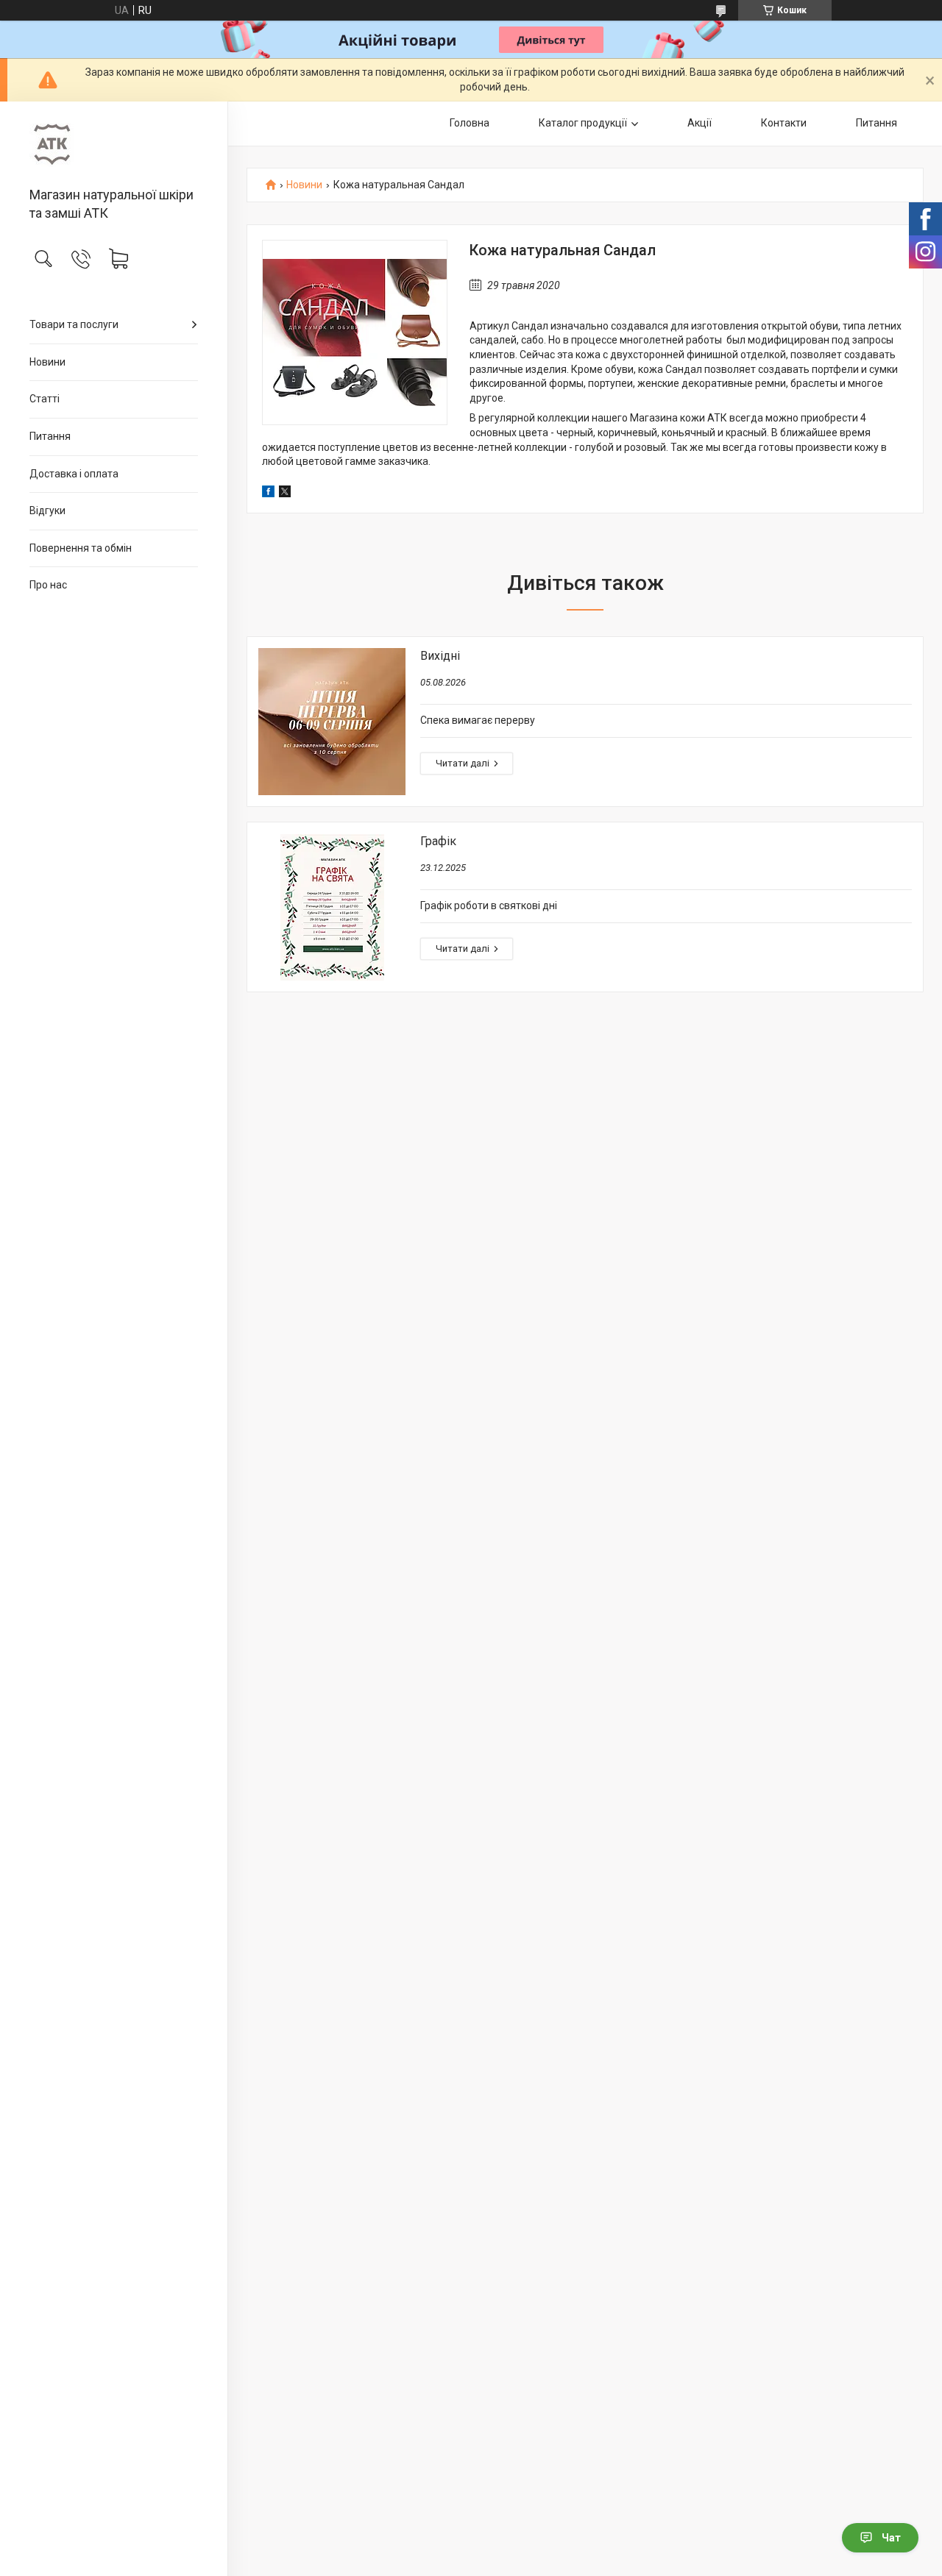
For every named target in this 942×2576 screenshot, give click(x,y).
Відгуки (47, 510)
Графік (438, 841)
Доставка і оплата (74, 474)
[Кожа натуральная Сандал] (355, 332)
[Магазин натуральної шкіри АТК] (114, 145)
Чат (891, 2538)
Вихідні (440, 656)
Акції (700, 123)
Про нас (48, 585)
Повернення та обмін (81, 548)
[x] (285, 494)
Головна (470, 123)
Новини (47, 362)
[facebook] (268, 494)
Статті (45, 399)
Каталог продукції (583, 123)
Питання (50, 436)
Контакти (784, 123)
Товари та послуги (74, 324)
